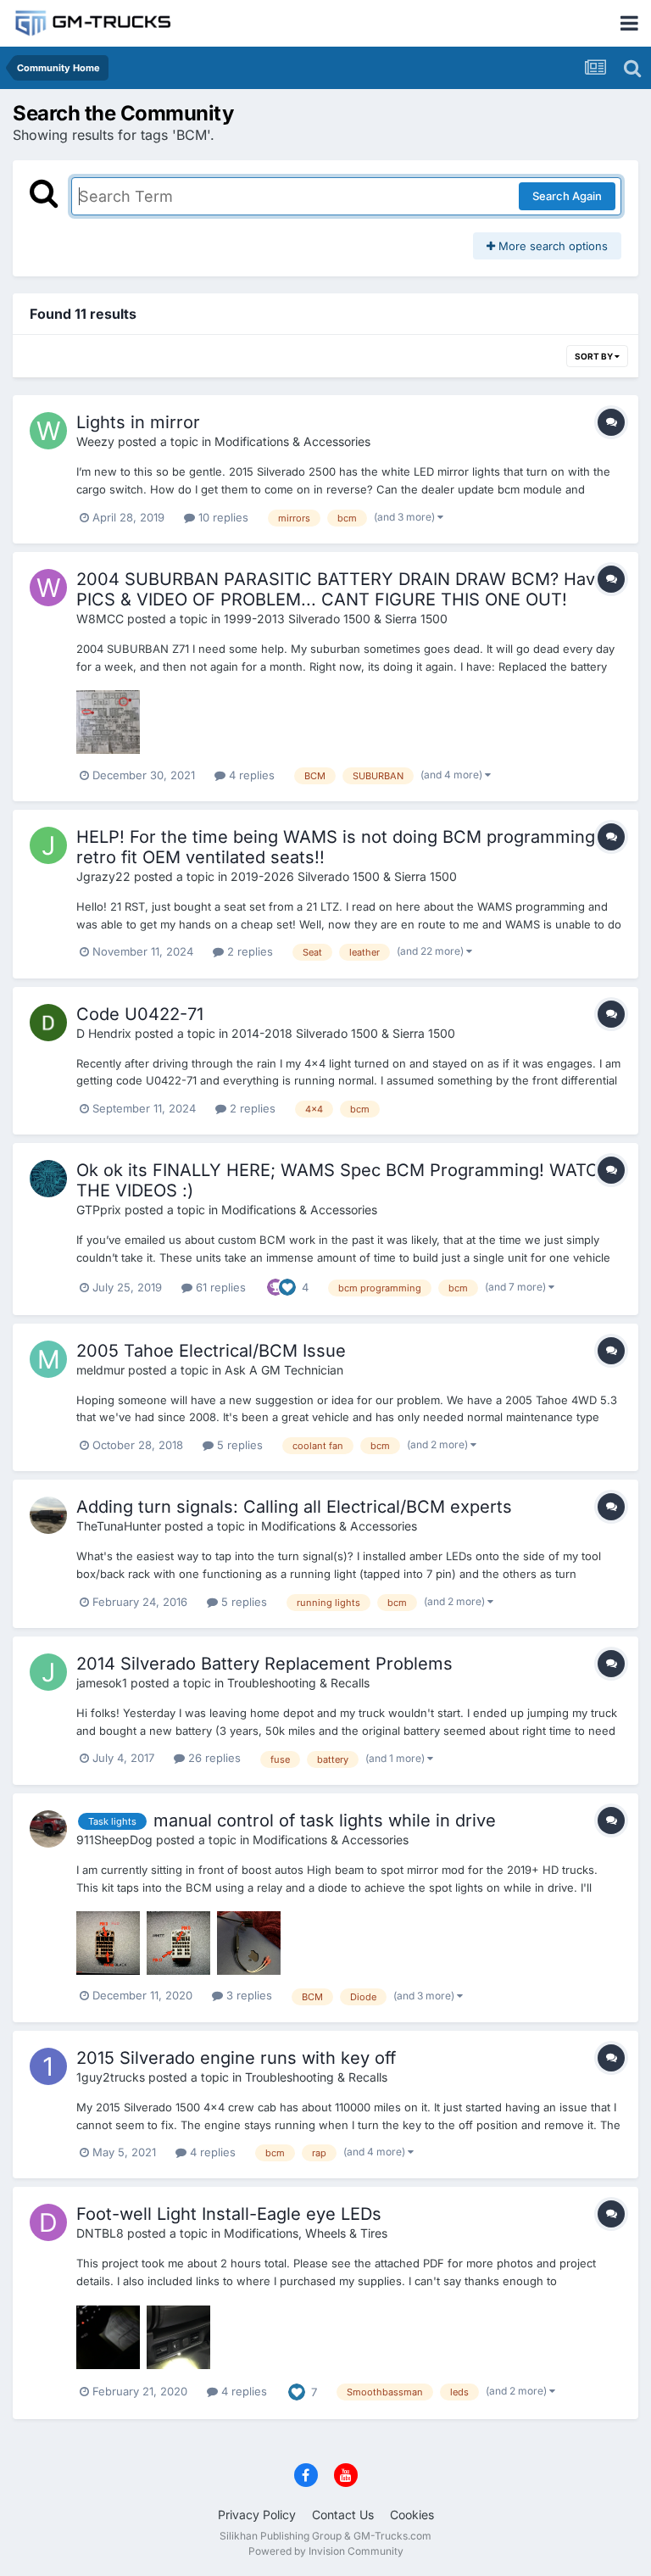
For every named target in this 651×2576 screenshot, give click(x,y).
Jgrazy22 (103, 876)
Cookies (412, 2515)
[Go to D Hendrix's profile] (48, 1023)
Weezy (95, 441)
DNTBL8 (100, 2233)
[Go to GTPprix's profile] (48, 1179)
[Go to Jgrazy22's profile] (48, 845)
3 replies (248, 1995)
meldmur (100, 1370)
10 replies (222, 517)
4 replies (250, 775)
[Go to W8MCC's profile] (48, 588)
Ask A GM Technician (284, 1370)
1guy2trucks (111, 2077)
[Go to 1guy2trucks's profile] (48, 2066)
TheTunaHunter (119, 1526)
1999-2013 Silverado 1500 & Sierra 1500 (336, 619)
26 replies (213, 1758)
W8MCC (100, 619)
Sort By (595, 356)
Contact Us (343, 2515)
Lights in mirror (138, 422)
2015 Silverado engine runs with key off (236, 2058)
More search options (551, 246)
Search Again (567, 196)
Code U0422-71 (140, 1014)
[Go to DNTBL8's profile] (48, 2222)
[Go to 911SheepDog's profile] (48, 1829)
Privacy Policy (257, 2515)
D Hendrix (104, 1033)
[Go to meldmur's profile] (48, 1359)
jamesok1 (102, 1683)
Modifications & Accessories (292, 441)
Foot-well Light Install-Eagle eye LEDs (229, 2214)
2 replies (248, 951)
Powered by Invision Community (326, 2551)
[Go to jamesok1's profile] (48, 1672)
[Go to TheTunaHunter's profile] (48, 1515)
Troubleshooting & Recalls (298, 1683)
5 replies (238, 1445)
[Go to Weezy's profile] (48, 431)
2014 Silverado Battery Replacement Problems (264, 1664)
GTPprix (99, 1210)
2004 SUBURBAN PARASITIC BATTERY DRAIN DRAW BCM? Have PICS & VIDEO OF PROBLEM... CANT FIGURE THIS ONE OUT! (341, 589)
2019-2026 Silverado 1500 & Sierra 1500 (344, 876)
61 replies (219, 1287)
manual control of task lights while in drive (325, 1820)
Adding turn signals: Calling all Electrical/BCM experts (294, 1507)
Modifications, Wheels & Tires (306, 2233)
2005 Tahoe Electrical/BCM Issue (211, 1351)
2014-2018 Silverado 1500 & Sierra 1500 (343, 1033)
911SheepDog (114, 1840)
